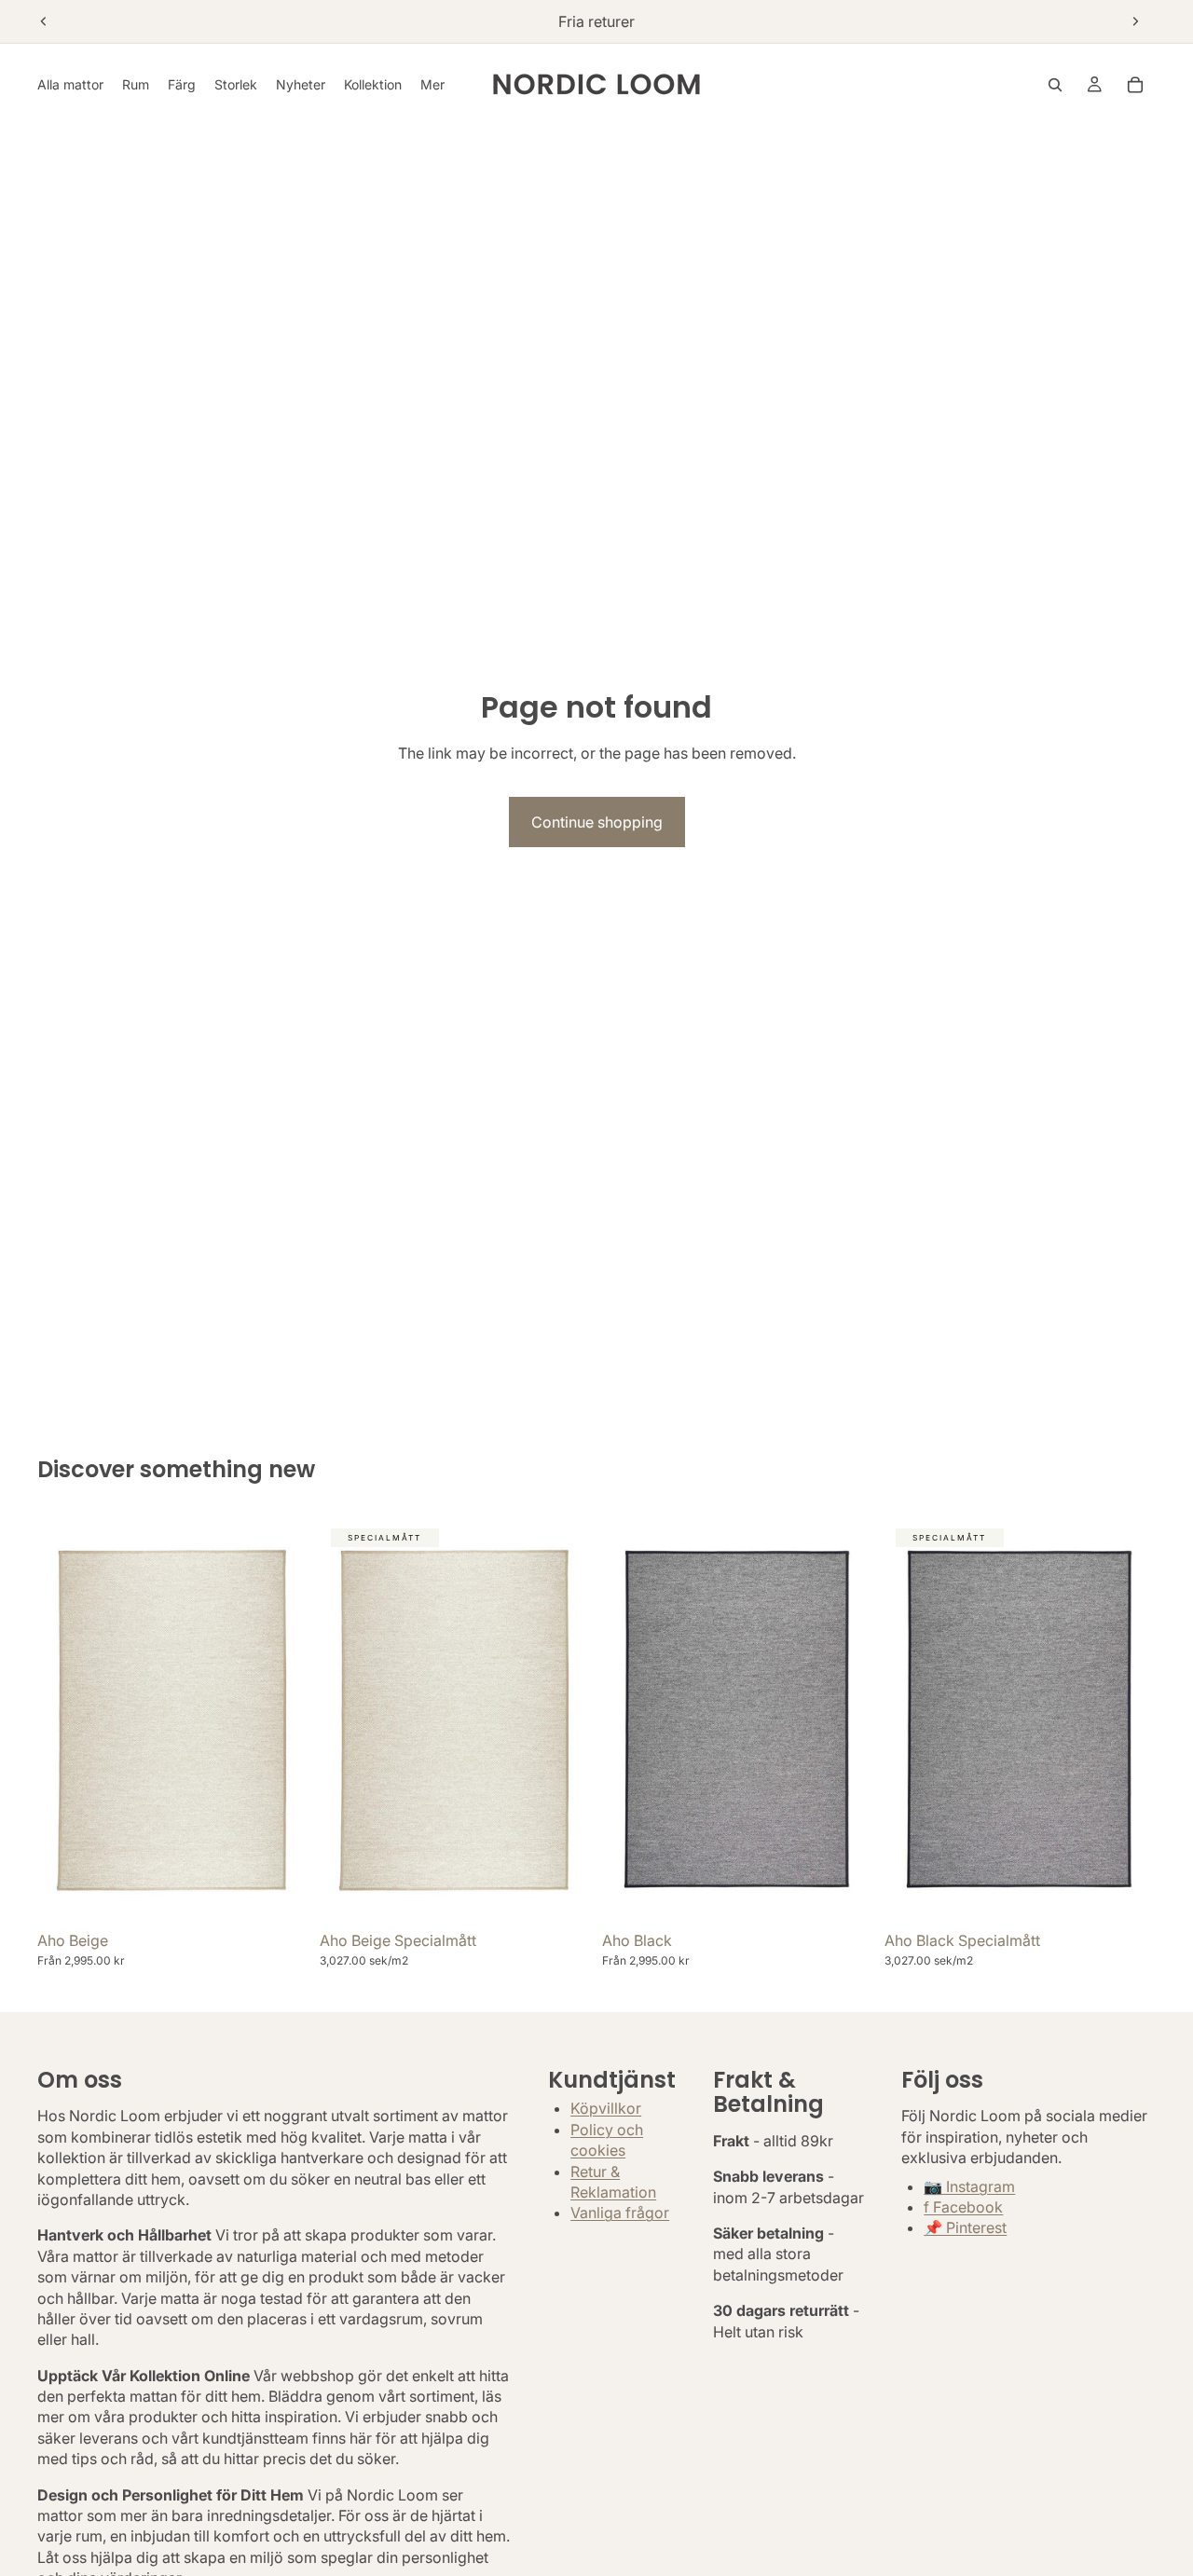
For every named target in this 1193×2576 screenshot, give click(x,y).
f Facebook (963, 2207)
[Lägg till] (562, 1894)
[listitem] (432, 84)
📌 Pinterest (965, 2227)
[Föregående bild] (44, 21)
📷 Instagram (969, 2185)
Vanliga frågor (620, 2213)
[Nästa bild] (1135, 21)
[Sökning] (1055, 85)
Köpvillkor (606, 2108)
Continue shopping (597, 822)
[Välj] (280, 1894)
